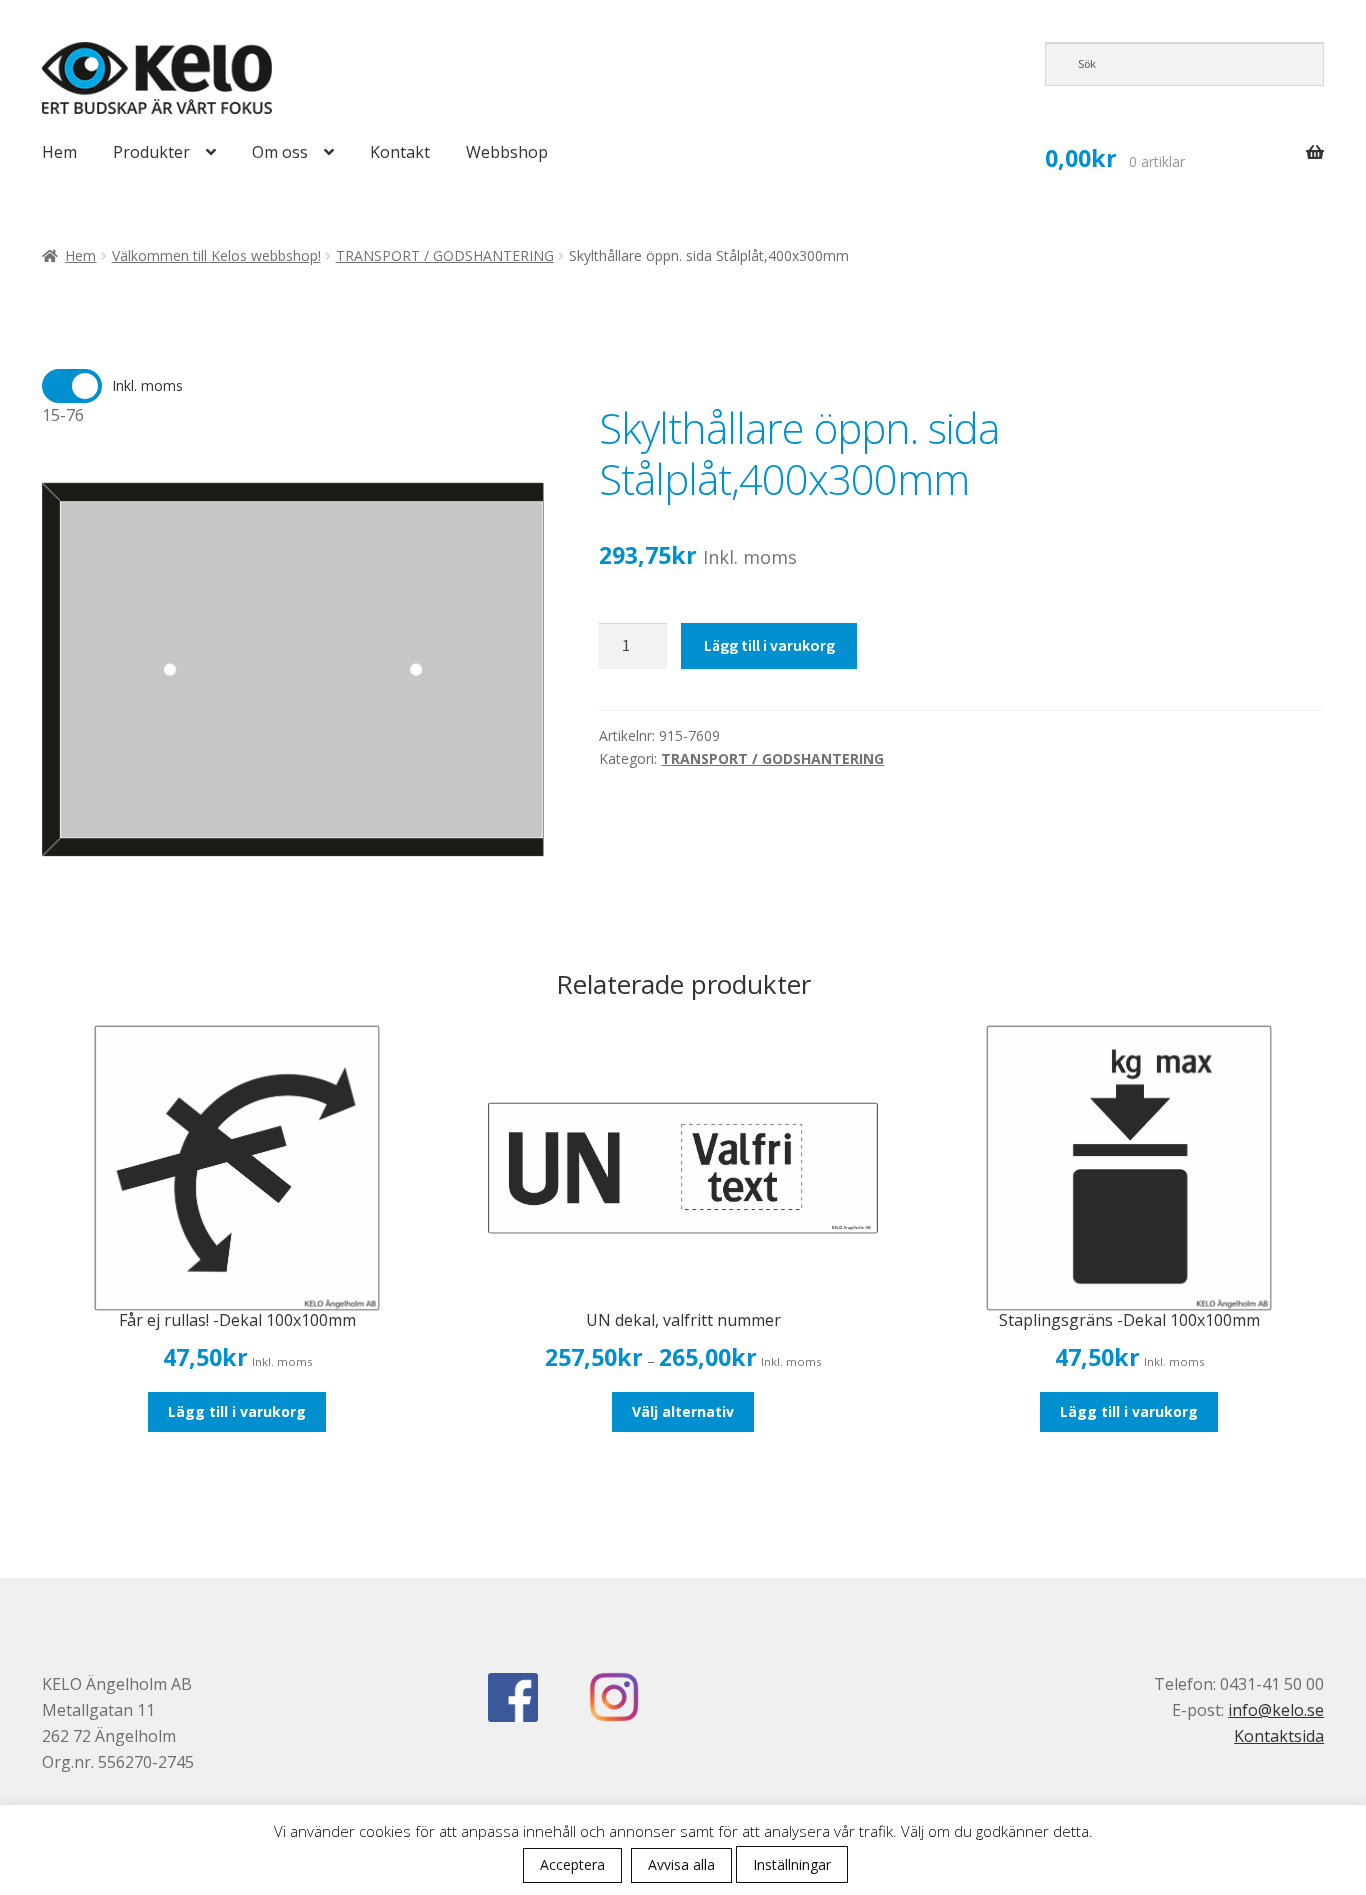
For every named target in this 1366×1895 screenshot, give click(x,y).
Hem (59, 152)
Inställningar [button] (792, 1864)
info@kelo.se (1276, 1710)
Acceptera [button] (572, 1864)
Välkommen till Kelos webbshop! (216, 255)
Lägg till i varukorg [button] (237, 1411)
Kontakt (400, 152)
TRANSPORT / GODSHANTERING (445, 255)
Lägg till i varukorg (769, 645)
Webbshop (507, 152)
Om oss (280, 152)
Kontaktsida (1279, 1736)
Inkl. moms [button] (147, 385)
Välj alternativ (683, 1411)
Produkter (151, 152)
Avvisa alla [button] (681, 1864)
